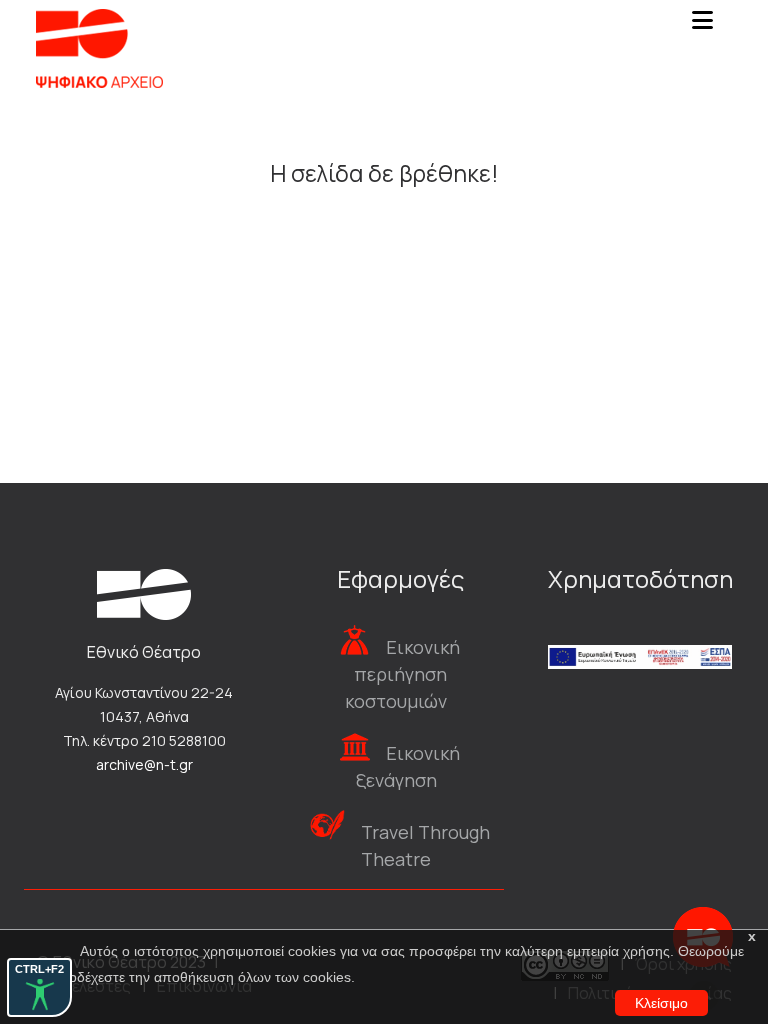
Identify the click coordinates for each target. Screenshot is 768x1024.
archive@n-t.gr (144, 764)
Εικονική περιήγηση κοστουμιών (402, 674)
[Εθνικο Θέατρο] (144, 593)
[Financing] (640, 629)
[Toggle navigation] (702, 26)
